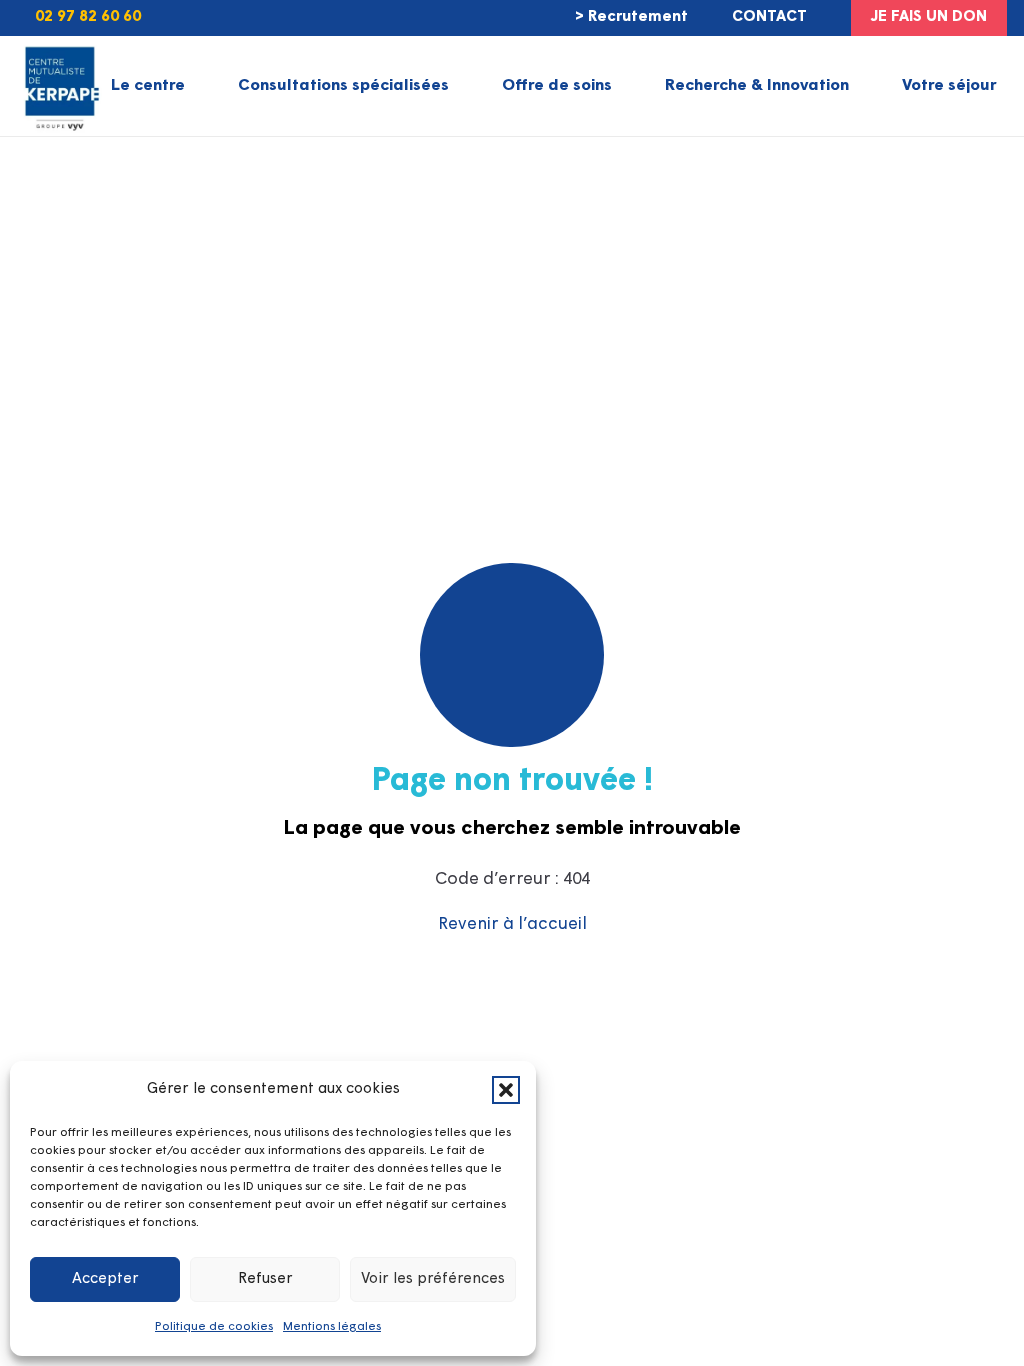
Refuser (265, 1279)
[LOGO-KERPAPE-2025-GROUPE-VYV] (59, 86)
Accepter (105, 1279)
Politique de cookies (214, 1327)
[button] (506, 1090)
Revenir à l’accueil (512, 924)
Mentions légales (332, 1327)
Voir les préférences (433, 1279)
